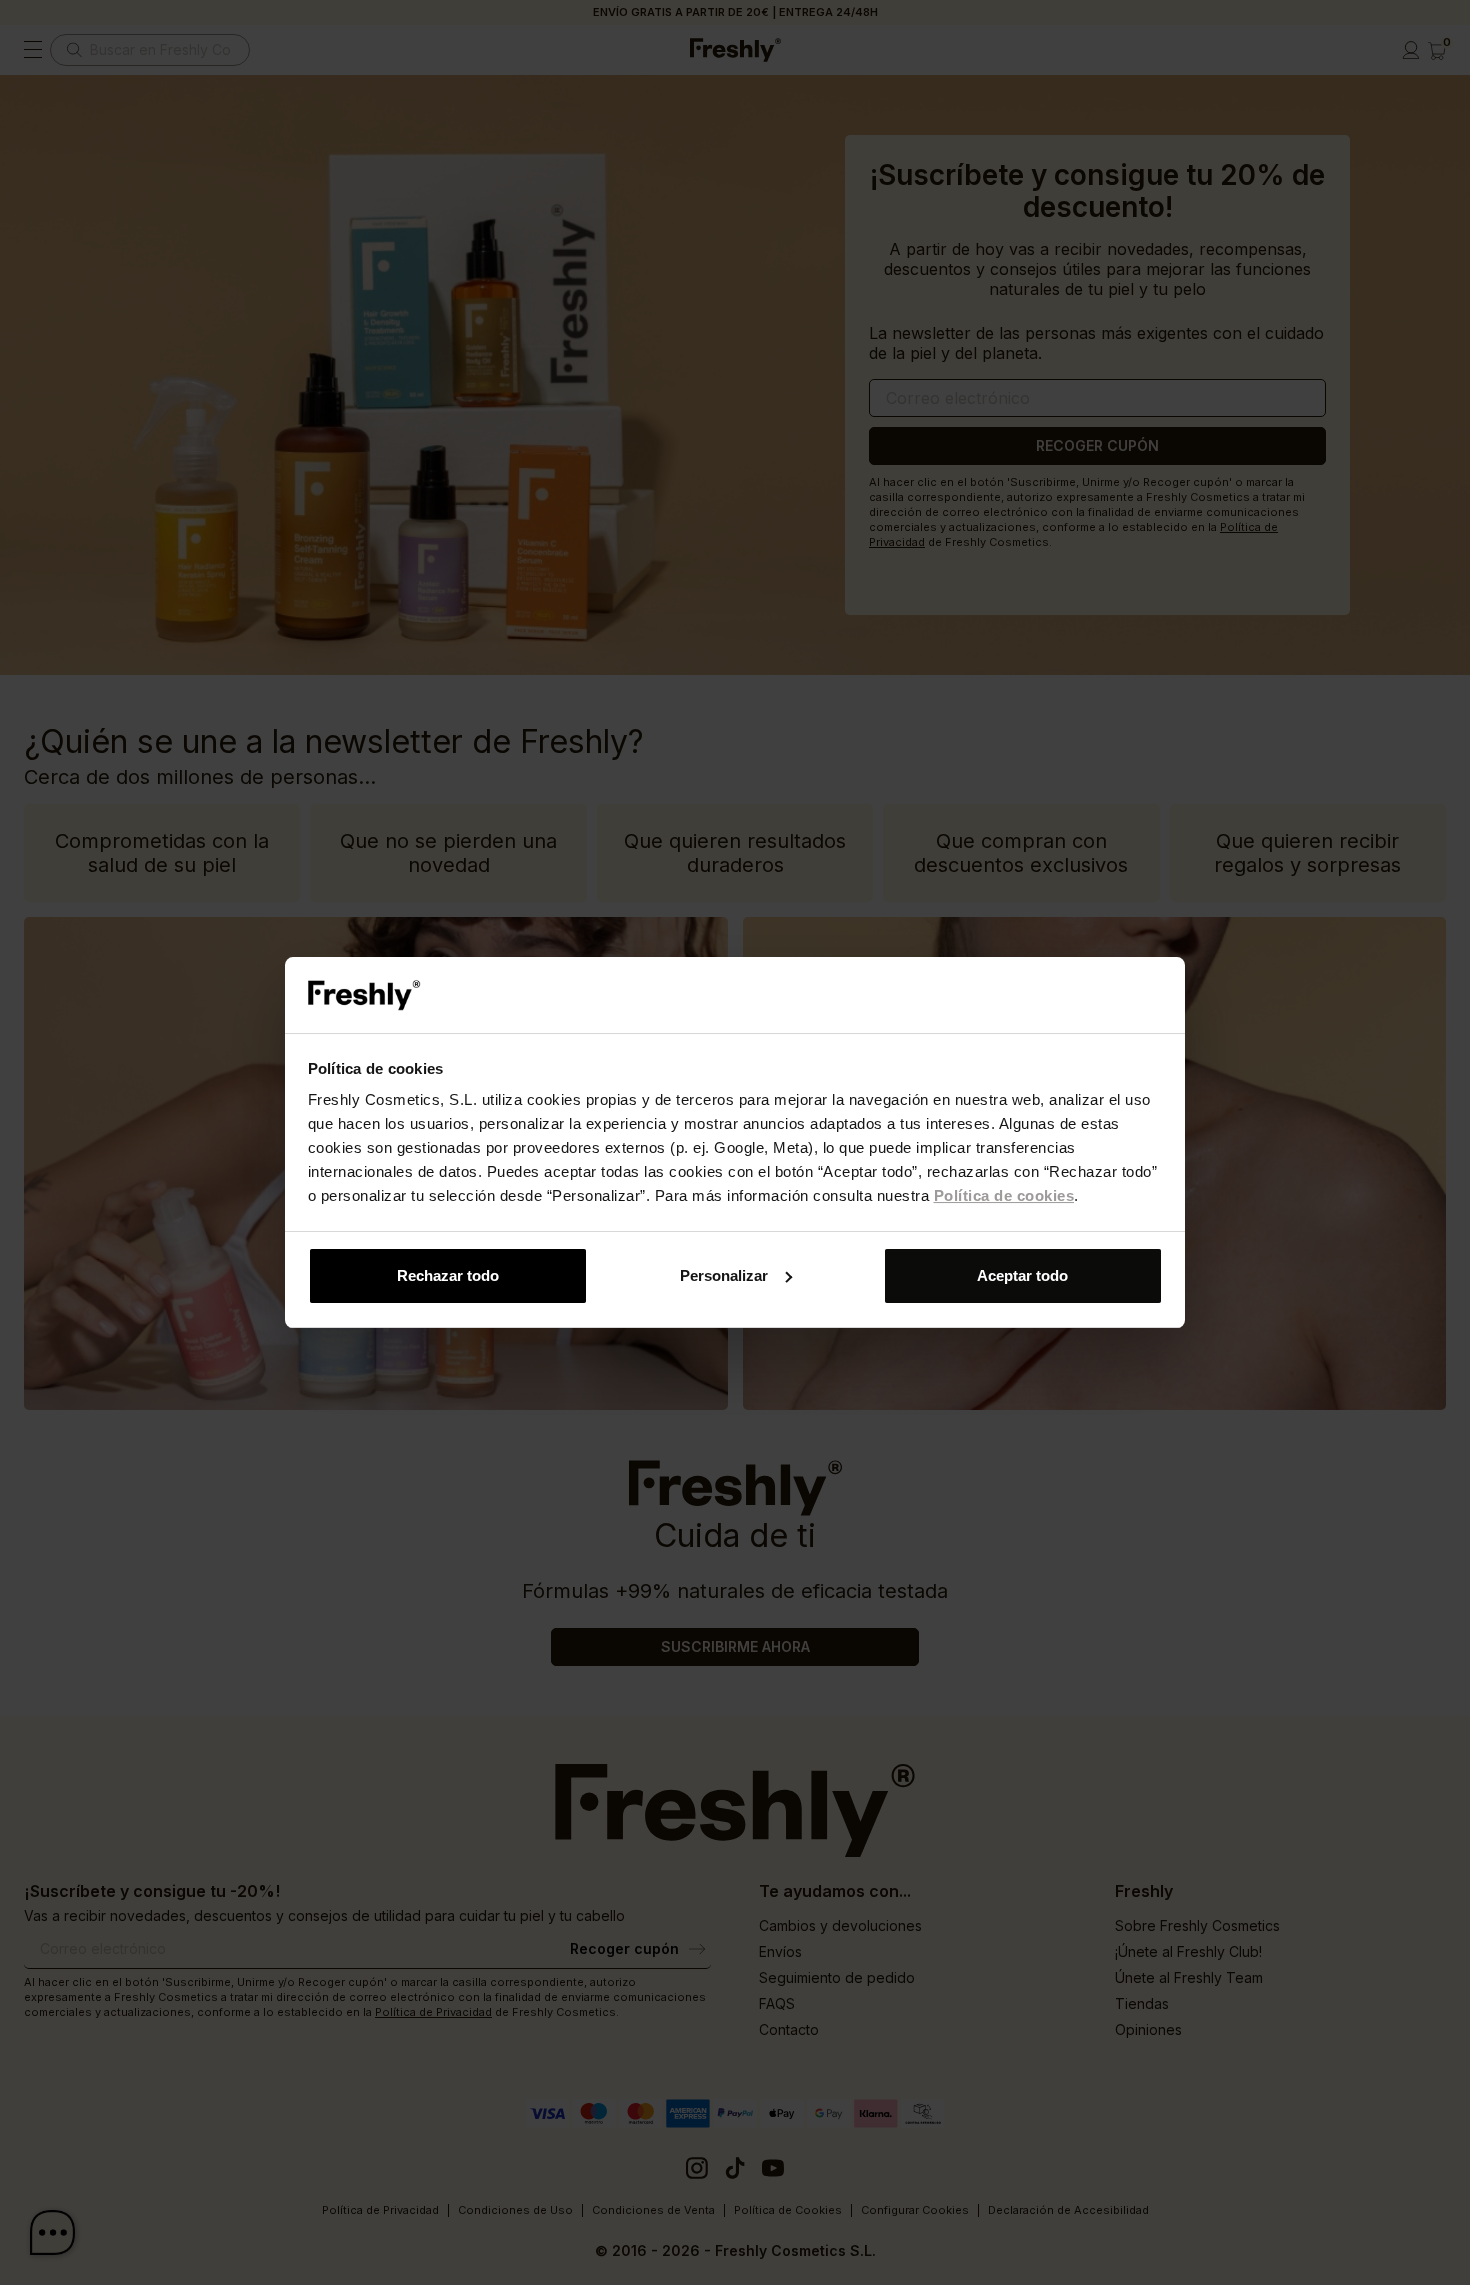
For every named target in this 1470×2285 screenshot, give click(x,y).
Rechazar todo (448, 1275)
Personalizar (724, 1275)
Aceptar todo (1022, 1275)
